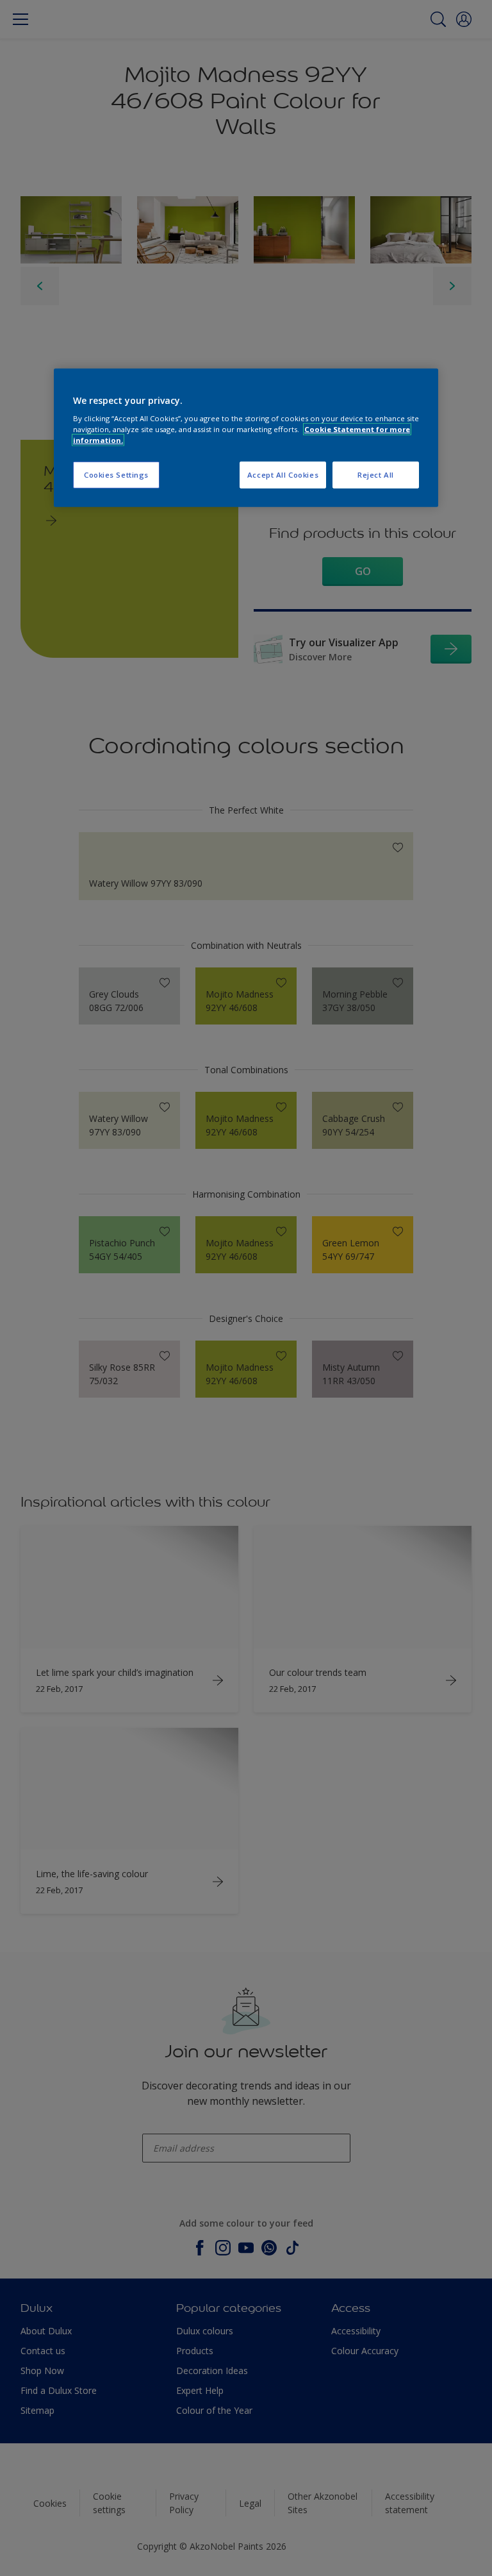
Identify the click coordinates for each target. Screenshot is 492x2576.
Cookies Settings (116, 475)
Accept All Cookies (283, 475)
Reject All (376, 475)
